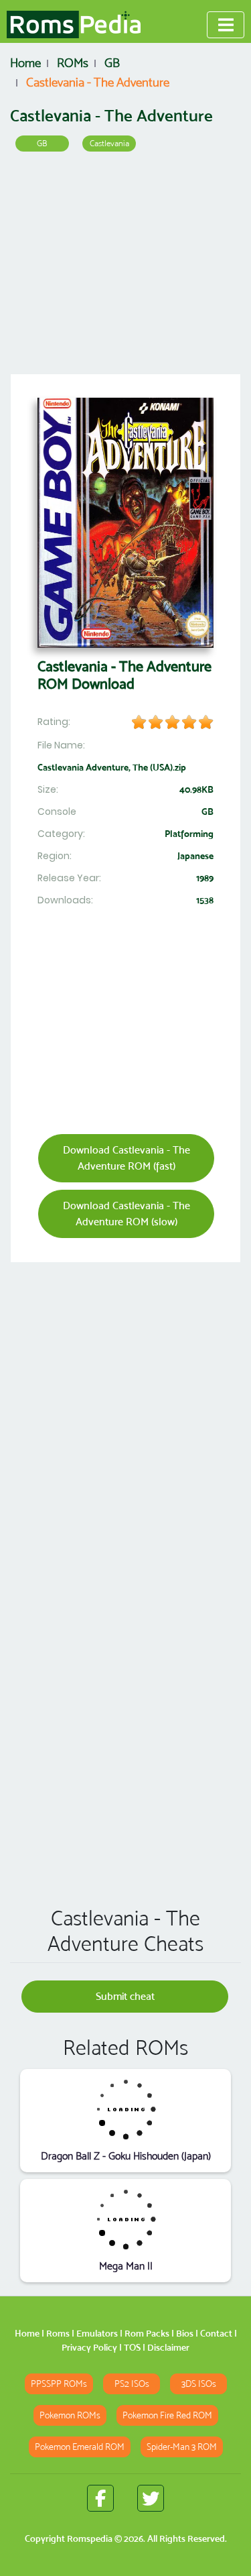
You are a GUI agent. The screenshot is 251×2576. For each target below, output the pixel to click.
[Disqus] (125, 1703)
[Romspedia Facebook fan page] (100, 2498)
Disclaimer (168, 2347)
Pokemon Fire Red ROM (167, 2415)
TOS (132, 2347)
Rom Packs (147, 2333)
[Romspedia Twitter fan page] (151, 2498)
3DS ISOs (199, 2384)
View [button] (125, 2109)
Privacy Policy (89, 2347)
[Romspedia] (74, 25)
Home (27, 2333)
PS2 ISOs (132, 2384)
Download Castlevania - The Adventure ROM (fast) (127, 1158)
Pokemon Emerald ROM (80, 2447)
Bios (185, 2333)
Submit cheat (125, 1996)
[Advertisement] (125, 268)
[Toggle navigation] (226, 25)
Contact (216, 2333)
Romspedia (90, 2538)
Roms (58, 2333)
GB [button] (42, 143)
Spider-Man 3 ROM (182, 2447)
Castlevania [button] (109, 143)
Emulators (97, 2333)
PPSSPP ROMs (59, 2384)
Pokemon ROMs (70, 2415)
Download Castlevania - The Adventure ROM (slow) (127, 1214)
